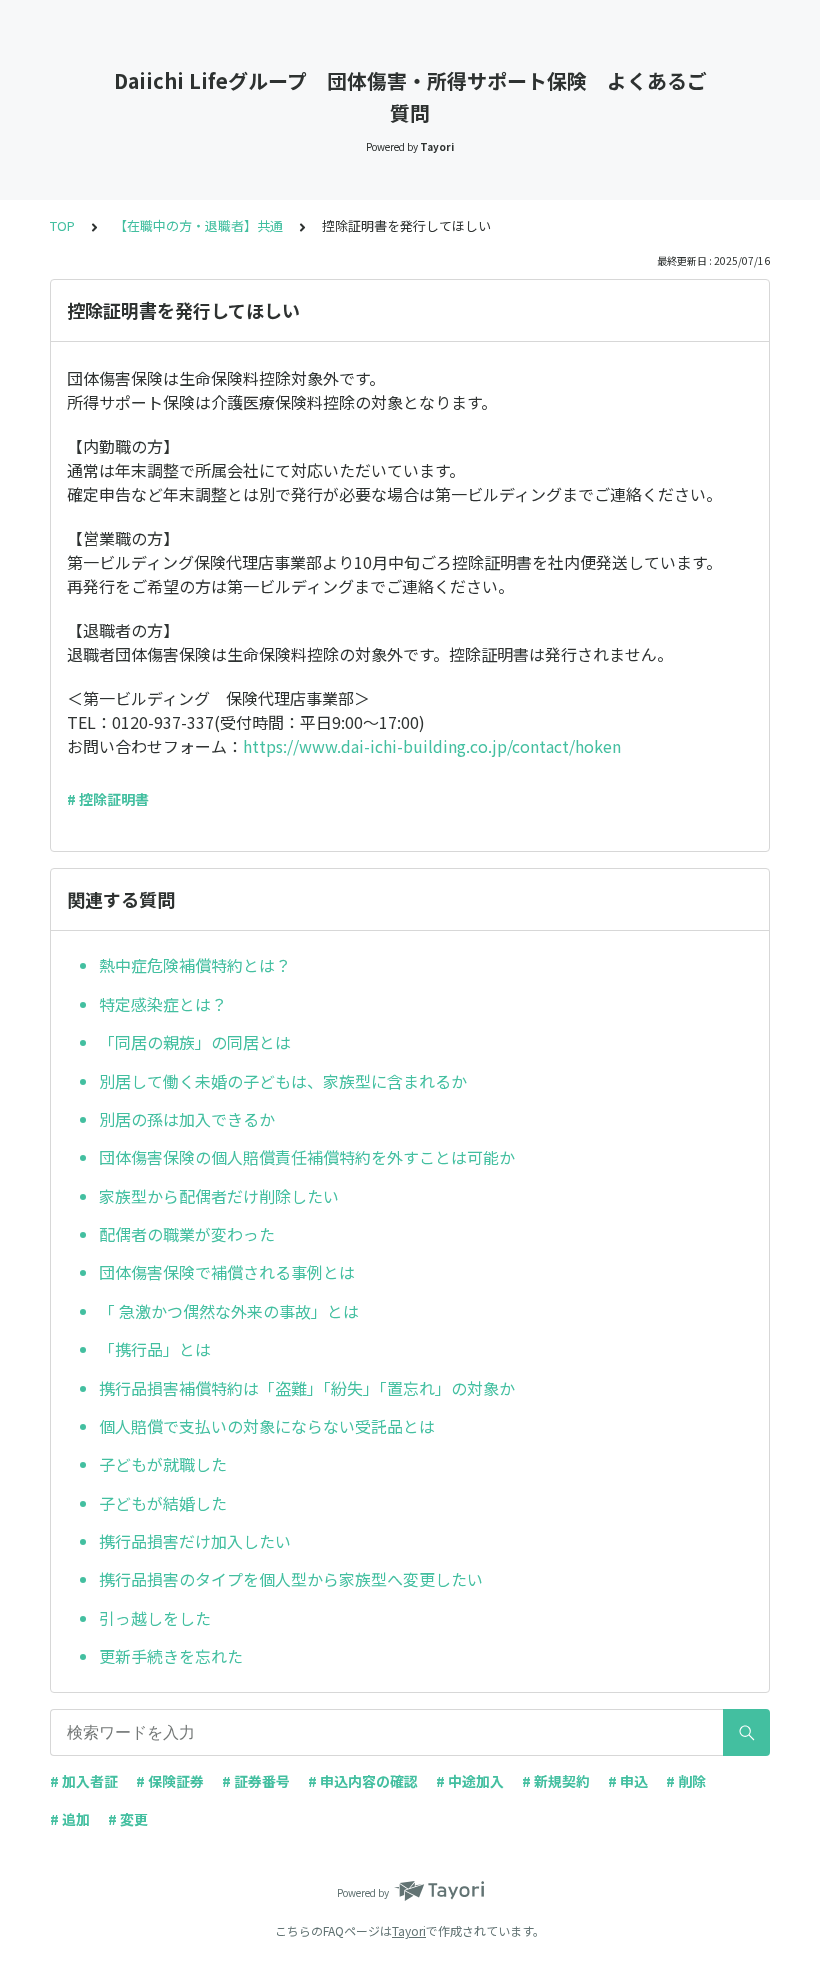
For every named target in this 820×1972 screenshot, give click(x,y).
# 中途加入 (470, 1781)
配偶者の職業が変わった (187, 1234)
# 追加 (70, 1819)
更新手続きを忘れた (171, 1656)
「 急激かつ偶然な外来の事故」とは (229, 1311)
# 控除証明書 (108, 799)
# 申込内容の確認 (363, 1781)
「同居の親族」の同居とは (195, 1042)
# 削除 (686, 1781)
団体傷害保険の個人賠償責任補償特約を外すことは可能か (307, 1157)
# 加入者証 (84, 1781)
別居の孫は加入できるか (187, 1119)
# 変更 (128, 1819)
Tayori (409, 1930)
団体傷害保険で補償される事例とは (227, 1272)
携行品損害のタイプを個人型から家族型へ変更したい (291, 1579)
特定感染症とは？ (163, 1004)
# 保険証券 (170, 1781)
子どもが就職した (163, 1464)
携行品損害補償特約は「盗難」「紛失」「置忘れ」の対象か (307, 1388)
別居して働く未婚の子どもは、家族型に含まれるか (283, 1081)
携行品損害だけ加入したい (195, 1541)
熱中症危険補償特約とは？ (195, 965)
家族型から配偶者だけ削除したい (219, 1196)
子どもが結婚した (163, 1503)
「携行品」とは (155, 1349)
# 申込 (628, 1781)
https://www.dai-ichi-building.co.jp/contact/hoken (432, 746)
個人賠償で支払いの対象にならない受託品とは (267, 1426)
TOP (62, 225)
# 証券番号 (256, 1781)
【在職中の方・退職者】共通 (198, 225)
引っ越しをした (155, 1618)
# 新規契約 (556, 1781)
